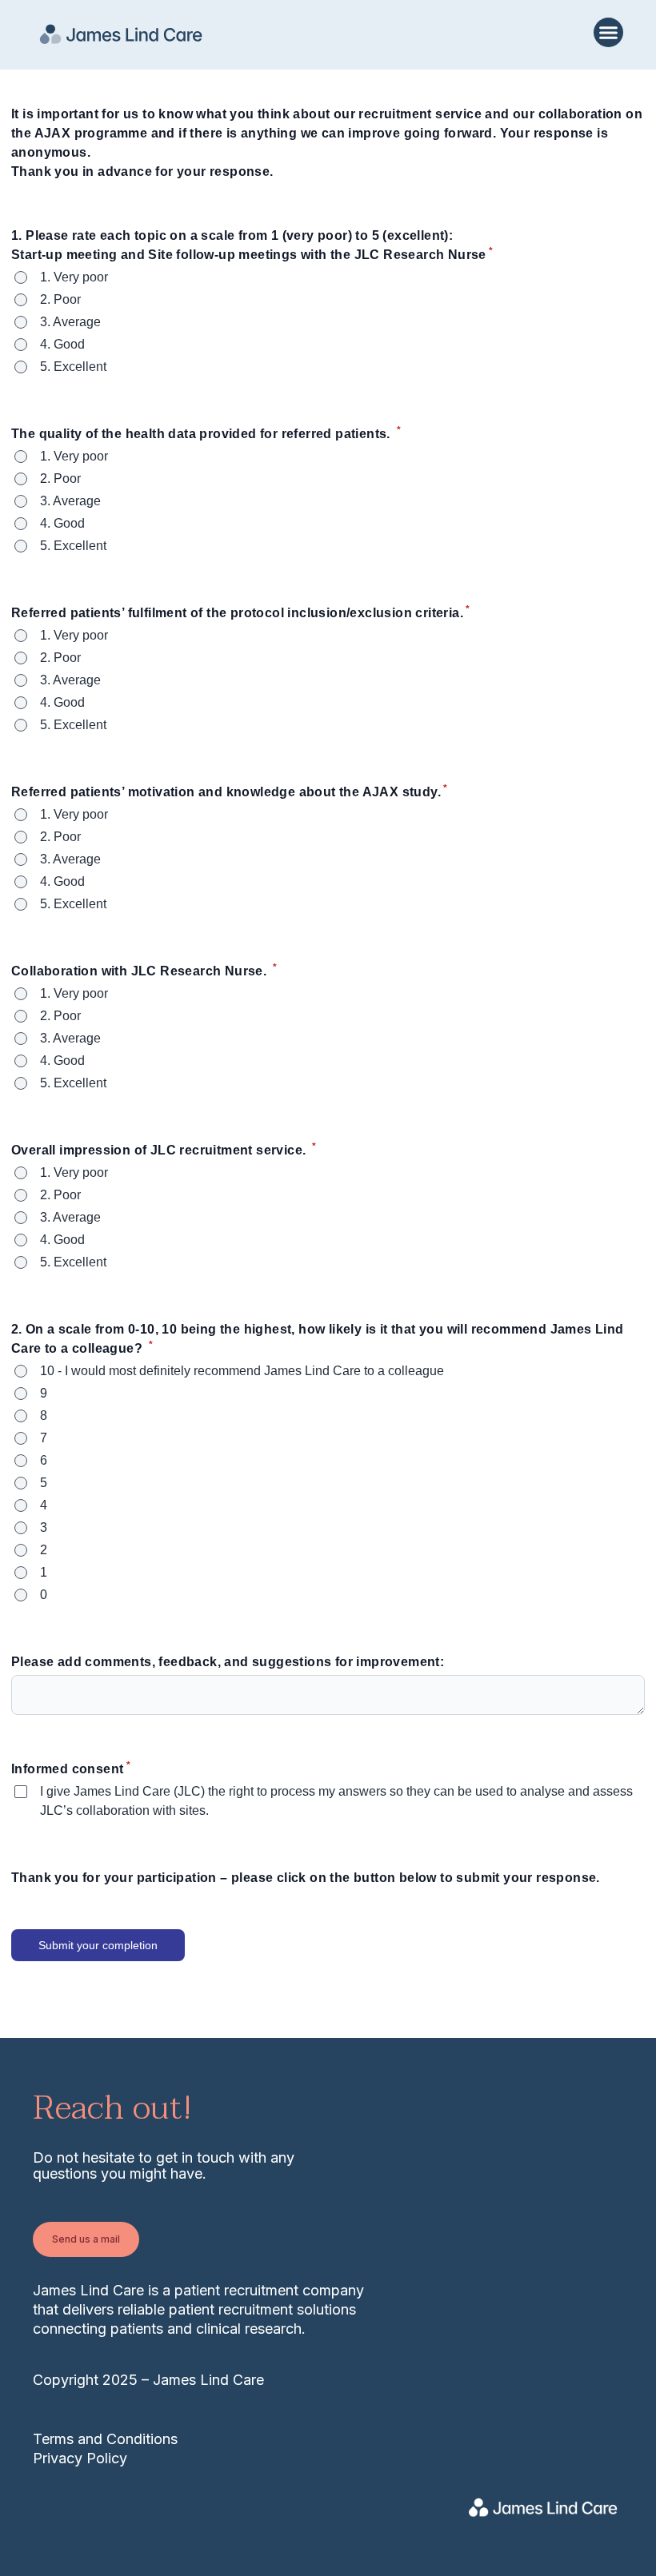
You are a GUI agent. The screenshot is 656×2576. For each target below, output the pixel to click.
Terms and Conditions (105, 2439)
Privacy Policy (80, 2458)
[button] (609, 33)
